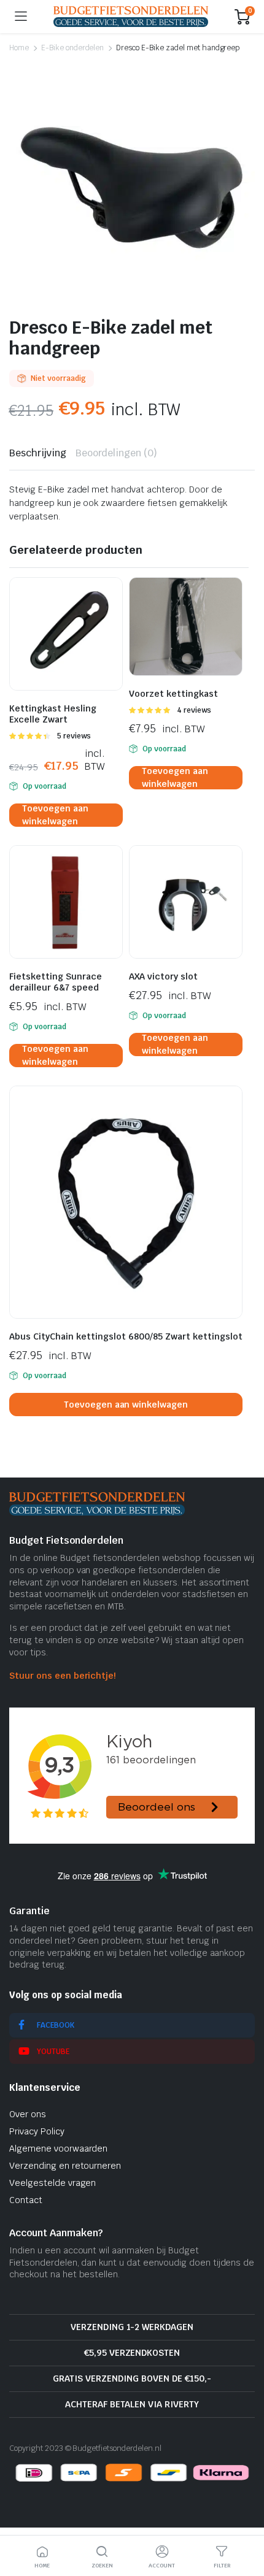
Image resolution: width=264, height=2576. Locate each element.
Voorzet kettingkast (173, 694)
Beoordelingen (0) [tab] (117, 453)
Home (19, 48)
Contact (26, 2200)
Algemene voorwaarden (58, 2149)
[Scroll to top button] (244, 2521)
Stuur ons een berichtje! (62, 1676)
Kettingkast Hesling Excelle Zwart (53, 714)
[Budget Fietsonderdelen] (131, 16)
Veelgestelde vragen (52, 2183)
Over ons (28, 2114)
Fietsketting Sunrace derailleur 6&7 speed (56, 982)
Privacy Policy (37, 2131)
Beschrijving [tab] (38, 453)
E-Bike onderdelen (73, 48)
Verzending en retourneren (65, 2166)
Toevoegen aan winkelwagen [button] (55, 815)
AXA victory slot (163, 976)
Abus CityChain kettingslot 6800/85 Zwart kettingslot (126, 1336)
